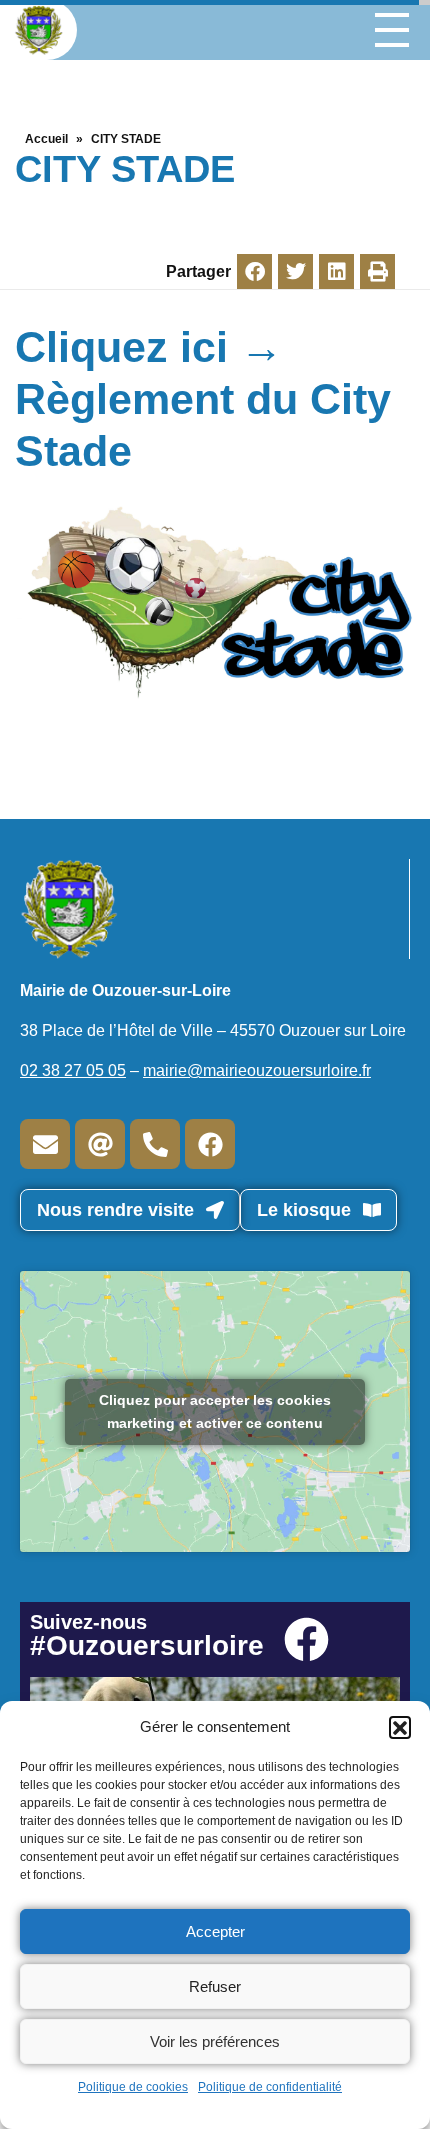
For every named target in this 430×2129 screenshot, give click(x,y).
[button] (400, 1727)
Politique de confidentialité (270, 2087)
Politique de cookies (133, 2087)
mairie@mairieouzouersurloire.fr (257, 1070)
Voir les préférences (215, 2041)
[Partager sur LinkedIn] (336, 271)
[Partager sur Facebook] (254, 271)
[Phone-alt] (155, 1144)
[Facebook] (210, 1144)
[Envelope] (45, 1144)
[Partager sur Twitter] (295, 271)
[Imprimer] (377, 271)
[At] (100, 1144)
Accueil (46, 139)
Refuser (215, 1986)
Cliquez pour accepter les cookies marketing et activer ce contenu (215, 1411)
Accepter (215, 1931)
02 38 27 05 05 (73, 1070)
